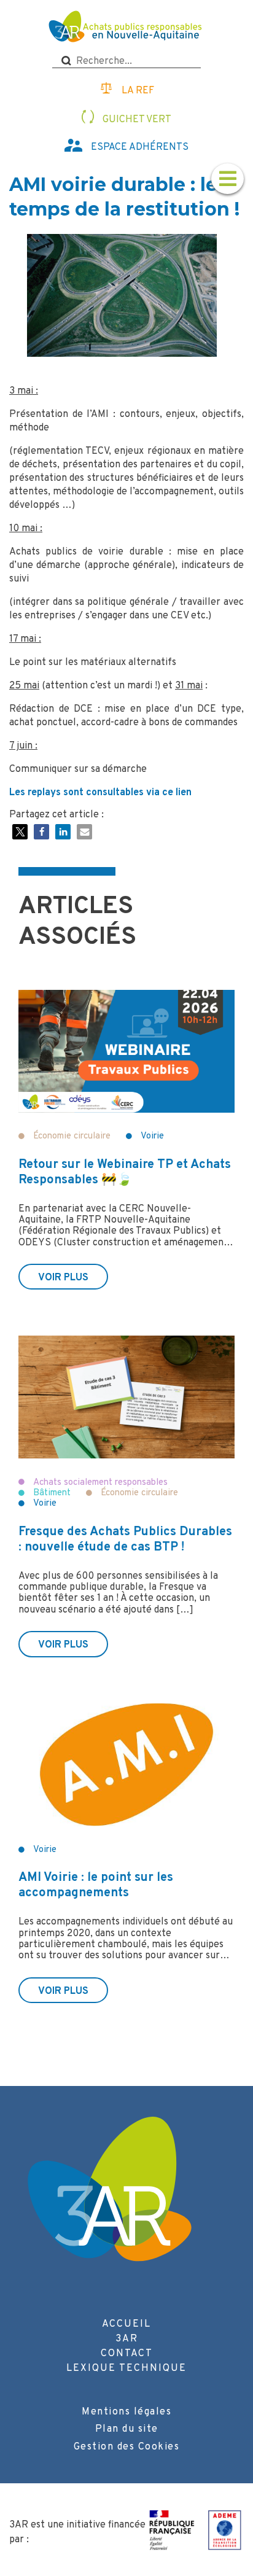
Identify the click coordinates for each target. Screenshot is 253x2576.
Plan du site (127, 2429)
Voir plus (63, 1278)
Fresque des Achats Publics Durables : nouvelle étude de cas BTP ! (125, 1540)
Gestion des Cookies (127, 2447)
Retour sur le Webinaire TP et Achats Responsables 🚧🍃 (125, 1173)
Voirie (152, 1136)
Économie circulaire (72, 1136)
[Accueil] (127, 28)
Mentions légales (126, 2412)
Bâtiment (52, 1493)
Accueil (126, 2324)
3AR (127, 2339)
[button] (20, 832)
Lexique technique (126, 2368)
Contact (127, 2354)
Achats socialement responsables (100, 1483)
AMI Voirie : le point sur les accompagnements (96, 1885)
